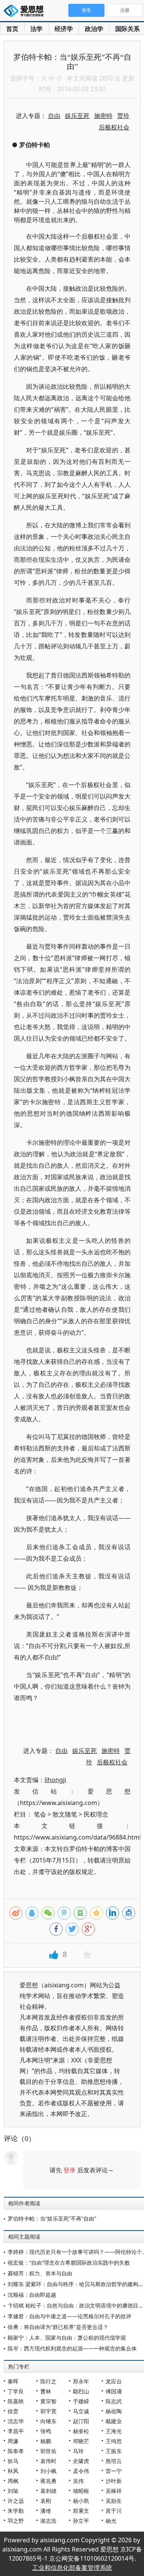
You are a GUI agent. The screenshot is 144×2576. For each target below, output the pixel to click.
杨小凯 (81, 2501)
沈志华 (16, 2421)
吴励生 (114, 2501)
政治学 (94, 29)
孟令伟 (81, 2471)
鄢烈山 (81, 2391)
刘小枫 (48, 2471)
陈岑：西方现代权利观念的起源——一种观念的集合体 (72, 2348)
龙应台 (114, 2381)
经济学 (64, 29)
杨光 (111, 2521)
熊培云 (114, 2461)
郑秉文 (81, 2511)
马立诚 (81, 2411)
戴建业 (114, 2421)
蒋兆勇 (48, 2481)
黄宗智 (48, 2401)
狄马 (13, 2461)
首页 (12, 29)
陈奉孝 (16, 2451)
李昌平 (16, 2431)
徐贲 (13, 2411)
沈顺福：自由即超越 (32, 2295)
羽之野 (16, 2521)
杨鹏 (46, 2441)
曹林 (46, 2391)
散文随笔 (65, 1814)
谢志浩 (48, 2521)
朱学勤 (16, 2511)
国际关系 (127, 29)
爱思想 (26, 11)
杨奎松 (81, 2431)
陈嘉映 (16, 2401)
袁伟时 (48, 2461)
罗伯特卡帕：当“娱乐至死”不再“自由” (52, 2218)
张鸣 (46, 2431)
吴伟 (78, 2481)
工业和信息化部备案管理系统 (72, 2568)
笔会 (40, 1814)
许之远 (16, 2501)
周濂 (13, 2441)
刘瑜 (13, 2491)
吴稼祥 (114, 2491)
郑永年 (81, 2381)
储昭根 (81, 2491)
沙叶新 (114, 2481)
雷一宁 (114, 2471)
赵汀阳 (81, 2421)
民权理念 (96, 1814)
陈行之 (48, 2381)
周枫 (13, 2481)
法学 (36, 29)
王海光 (114, 2431)
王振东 (114, 2451)
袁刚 (46, 2501)
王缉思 (114, 2441)
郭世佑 (48, 2451)
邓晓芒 (81, 2441)
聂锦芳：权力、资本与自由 (40, 2273)
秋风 (13, 2471)
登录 (70, 2170)
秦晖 (13, 2381)
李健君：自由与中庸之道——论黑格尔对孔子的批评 (70, 2316)
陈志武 (114, 2401)
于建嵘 (81, 2401)
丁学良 (16, 2391)
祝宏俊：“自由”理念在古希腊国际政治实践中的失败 (69, 2263)
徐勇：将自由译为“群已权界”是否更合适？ (58, 2327)
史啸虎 (81, 2461)
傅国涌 (114, 2391)
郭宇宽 (48, 2411)
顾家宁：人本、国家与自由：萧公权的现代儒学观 (67, 2338)
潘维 (46, 2511)
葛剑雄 (48, 2491)
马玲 (78, 2451)
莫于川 (114, 2511)
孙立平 (81, 2521)
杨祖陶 (114, 2411)
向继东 (48, 2421)
